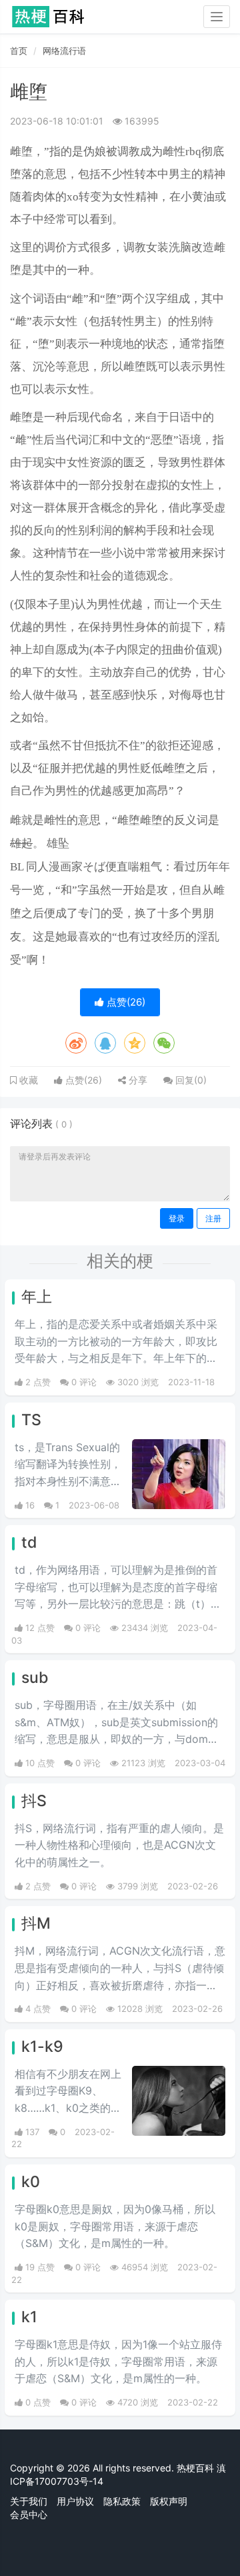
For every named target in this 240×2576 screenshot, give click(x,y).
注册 (213, 1218)
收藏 (27, 1080)
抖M (36, 1923)
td (29, 1542)
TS (31, 1420)
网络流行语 (64, 51)
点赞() (125, 1002)
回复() (190, 1080)
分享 (137, 1080)
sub (35, 1678)
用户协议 (75, 2501)
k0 (31, 2182)
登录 (177, 1218)
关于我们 (29, 2501)
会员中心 (29, 2514)
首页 (19, 51)
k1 (29, 2317)
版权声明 (169, 2501)
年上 (37, 1297)
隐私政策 (122, 2501)
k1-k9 (42, 2047)
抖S (34, 1801)
